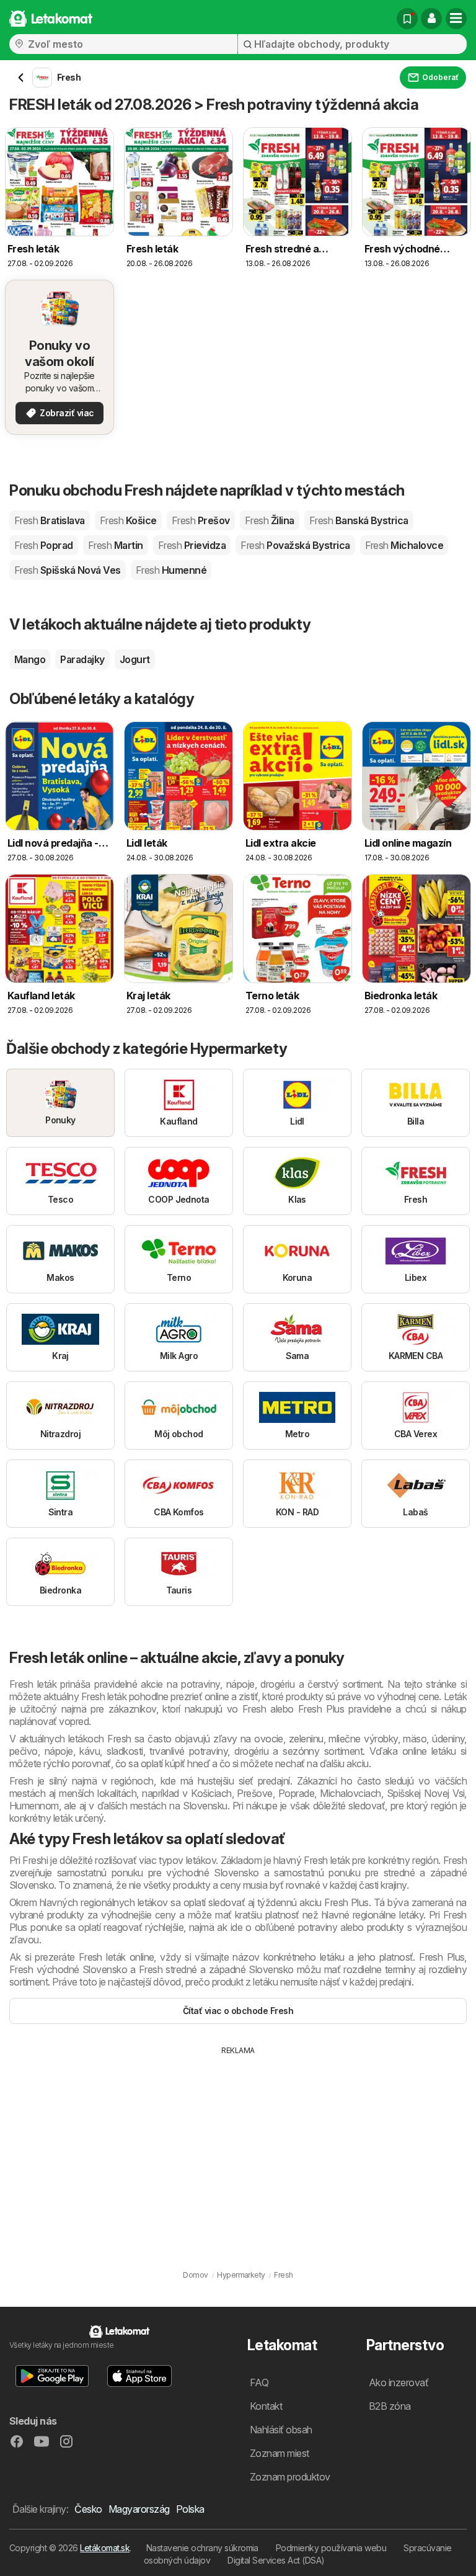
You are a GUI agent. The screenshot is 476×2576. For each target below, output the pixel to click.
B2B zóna (390, 2406)
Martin (116, 545)
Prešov (201, 520)
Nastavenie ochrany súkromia (202, 2548)
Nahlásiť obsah (281, 2430)
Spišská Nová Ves (68, 570)
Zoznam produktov (290, 2477)
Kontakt (266, 2406)
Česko (88, 2509)
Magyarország (139, 2509)
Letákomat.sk (105, 2548)
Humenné (171, 570)
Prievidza (192, 545)
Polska (190, 2509)
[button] (431, 19)
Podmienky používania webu (331, 2548)
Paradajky (82, 659)
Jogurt (135, 659)
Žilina (270, 520)
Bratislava (50, 520)
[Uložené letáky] (407, 19)
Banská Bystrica (359, 520)
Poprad (44, 545)
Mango (30, 659)
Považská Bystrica (295, 545)
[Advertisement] (238, 2149)
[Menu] (456, 19)
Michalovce (404, 545)
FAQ (259, 2382)
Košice (128, 520)
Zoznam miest (280, 2453)
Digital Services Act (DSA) (276, 2560)
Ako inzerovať (399, 2382)
